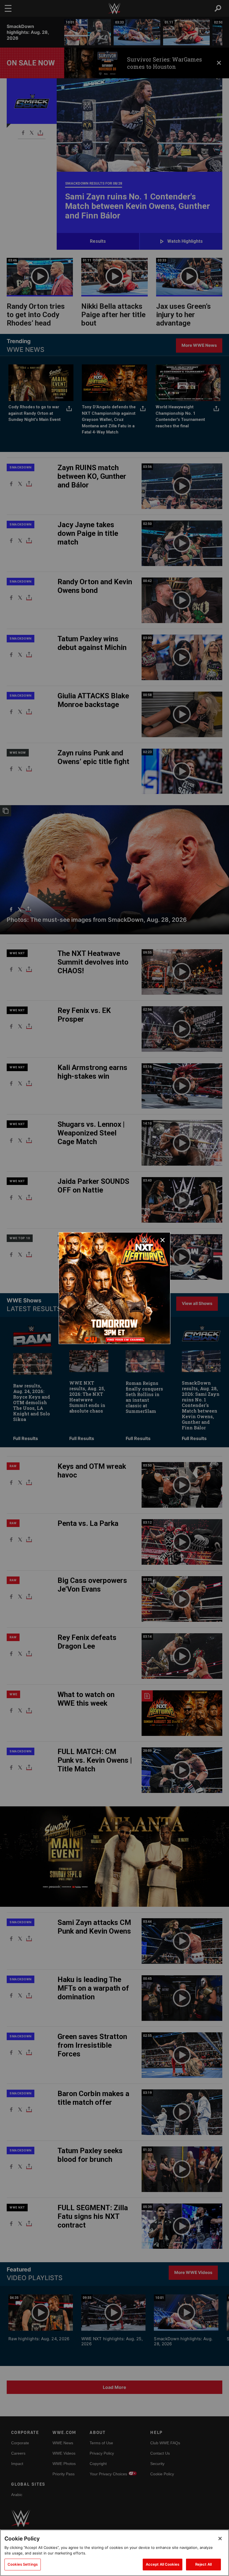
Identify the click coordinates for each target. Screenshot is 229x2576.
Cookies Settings (23, 2564)
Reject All (203, 2564)
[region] (115, 2553)
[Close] (220, 2539)
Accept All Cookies (163, 2564)
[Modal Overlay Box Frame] (115, 1288)
